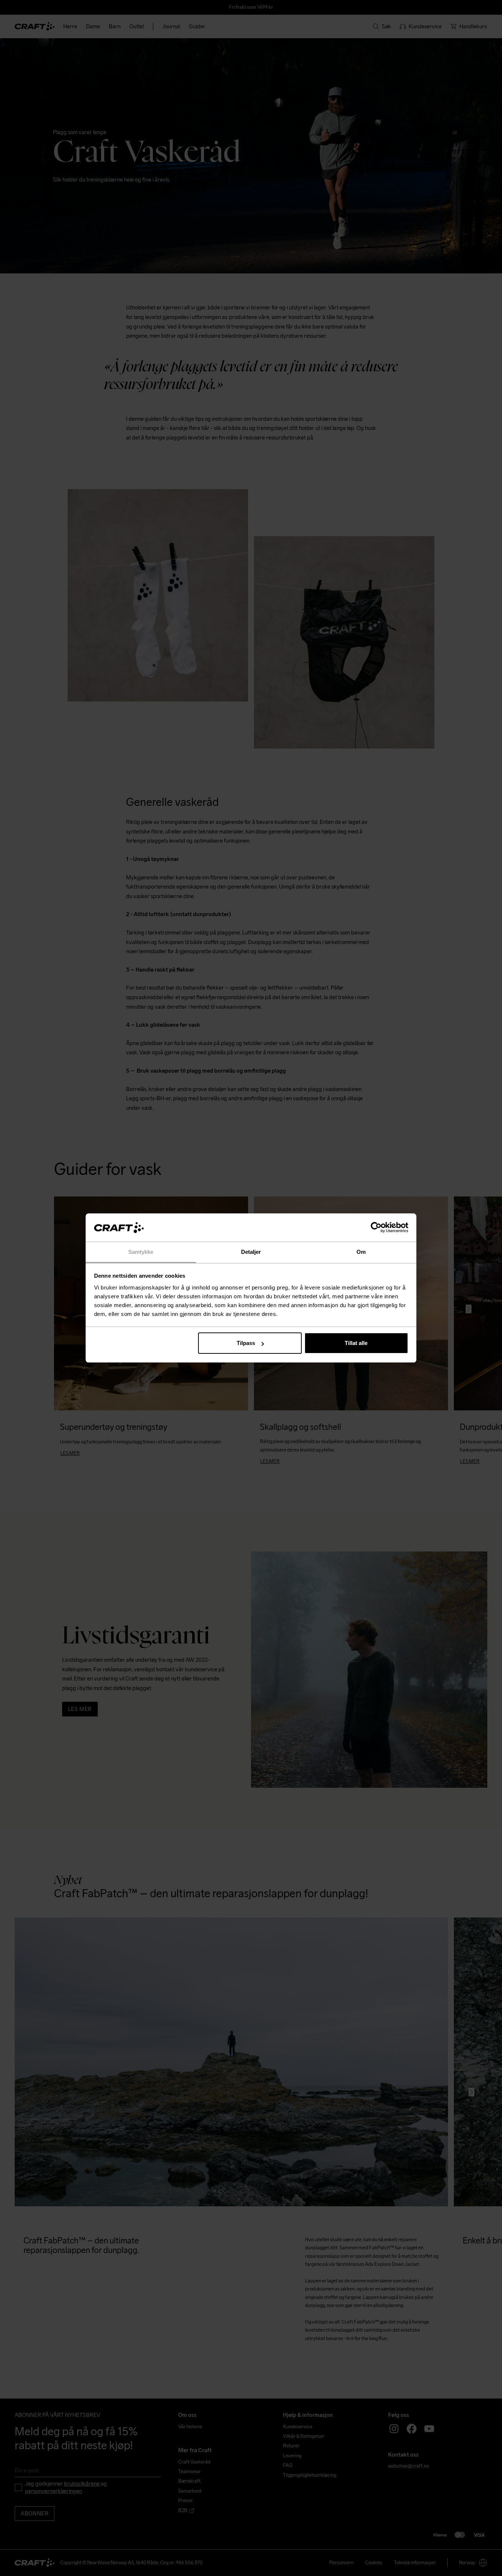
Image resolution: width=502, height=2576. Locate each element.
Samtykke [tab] (141, 1252)
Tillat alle (356, 1343)
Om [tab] (361, 1252)
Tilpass (246, 1343)
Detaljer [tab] (251, 1252)
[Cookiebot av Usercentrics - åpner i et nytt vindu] (376, 1228)
